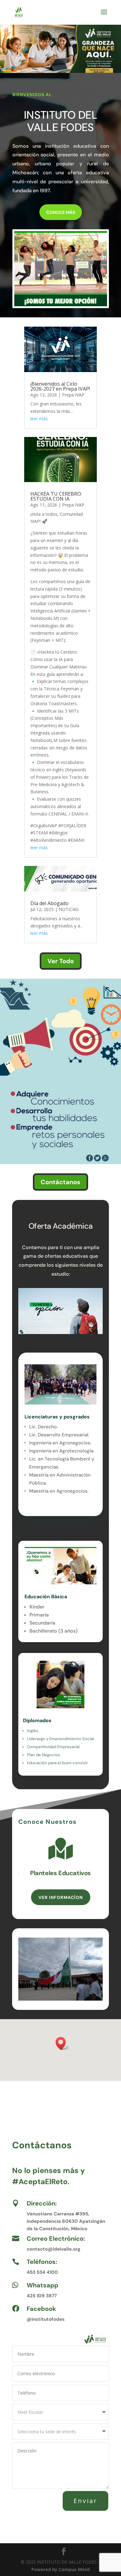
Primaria (39, 1615)
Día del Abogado (49, 903)
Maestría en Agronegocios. (59, 1491)
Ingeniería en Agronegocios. (60, 1443)
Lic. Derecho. (43, 1427)
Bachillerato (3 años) (54, 1631)
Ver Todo (61, 961)
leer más (39, 419)
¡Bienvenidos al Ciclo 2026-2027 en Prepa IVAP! (60, 386)
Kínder (37, 1607)
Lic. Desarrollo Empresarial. (59, 1435)
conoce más (61, 212)
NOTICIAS (69, 909)
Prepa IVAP (73, 395)
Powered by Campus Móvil (60, 2569)
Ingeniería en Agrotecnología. (62, 1451)
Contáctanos (60, 1182)
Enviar (85, 2501)
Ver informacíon (61, 1897)
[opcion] (61, 305)
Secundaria (42, 1623)
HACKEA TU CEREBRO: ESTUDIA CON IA (56, 496)
